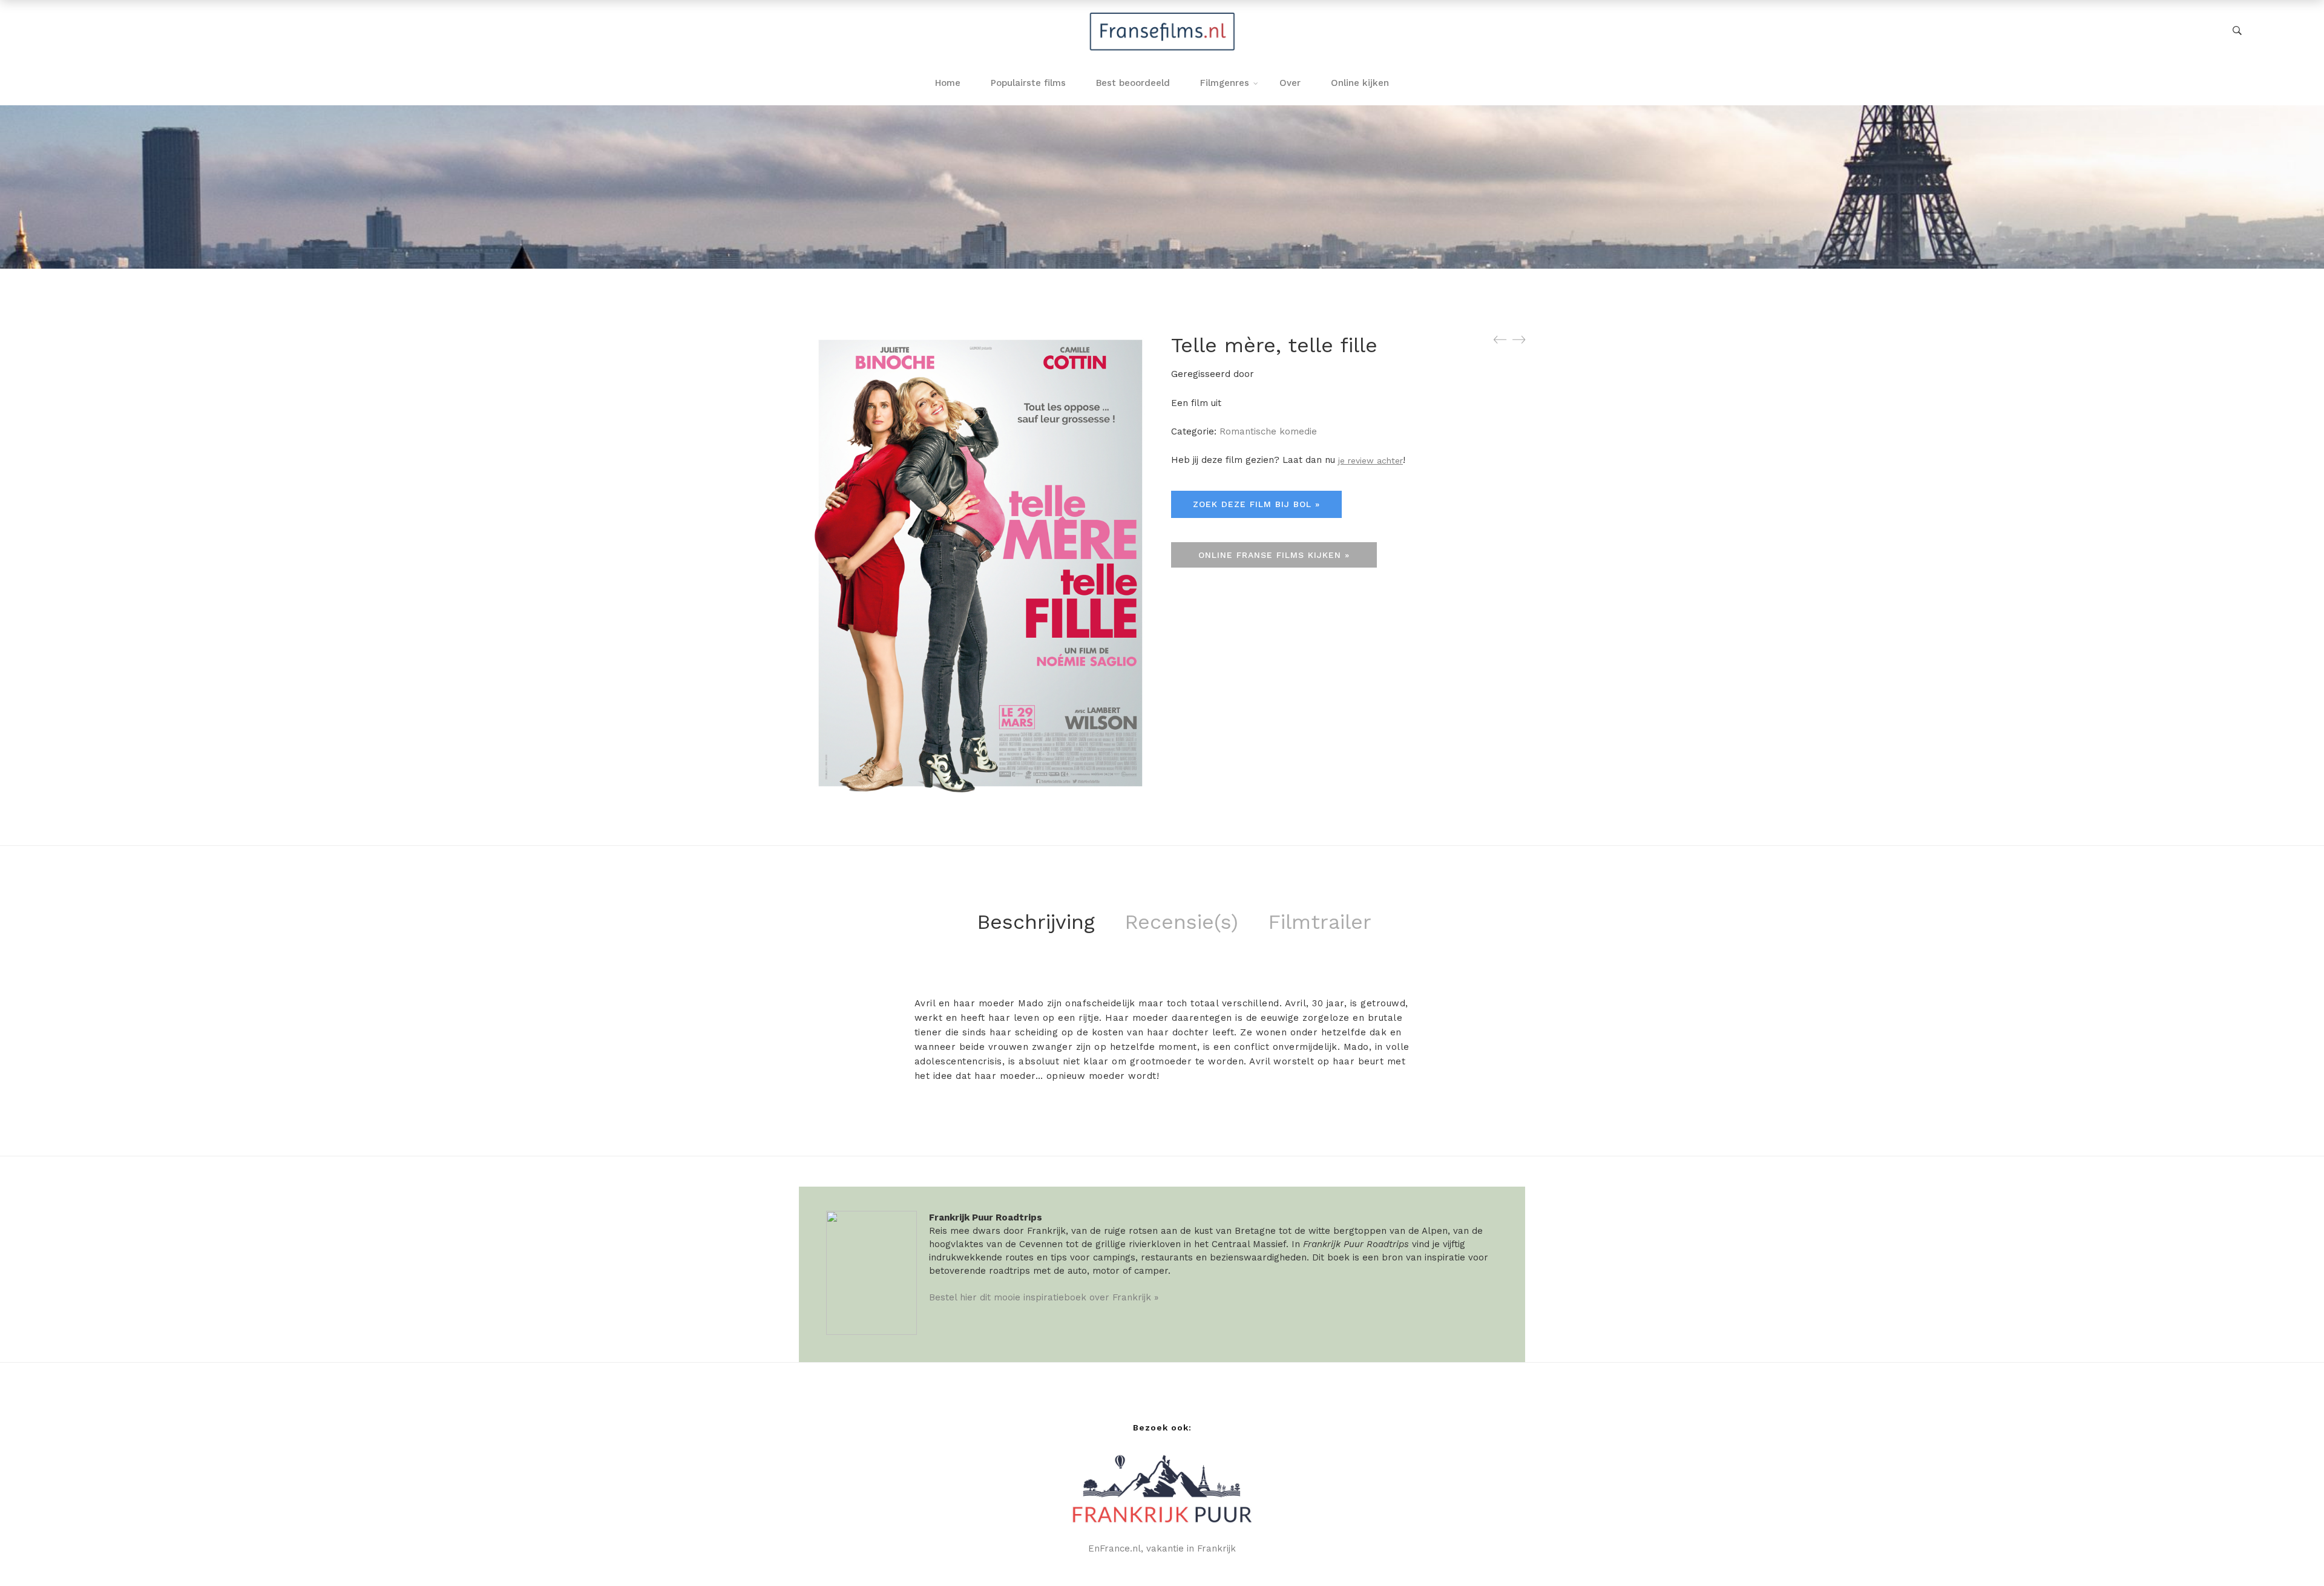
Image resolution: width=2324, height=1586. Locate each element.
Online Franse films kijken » (1274, 555)
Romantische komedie (1268, 431)
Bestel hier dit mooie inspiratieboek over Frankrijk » (1044, 1297)
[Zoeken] (2237, 31)
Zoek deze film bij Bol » (1256, 504)
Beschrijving (1036, 922)
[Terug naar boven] (2291, 1553)
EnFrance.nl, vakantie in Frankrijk (1162, 1548)
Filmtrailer (1320, 922)
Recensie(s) (1181, 922)
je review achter (1370, 460)
